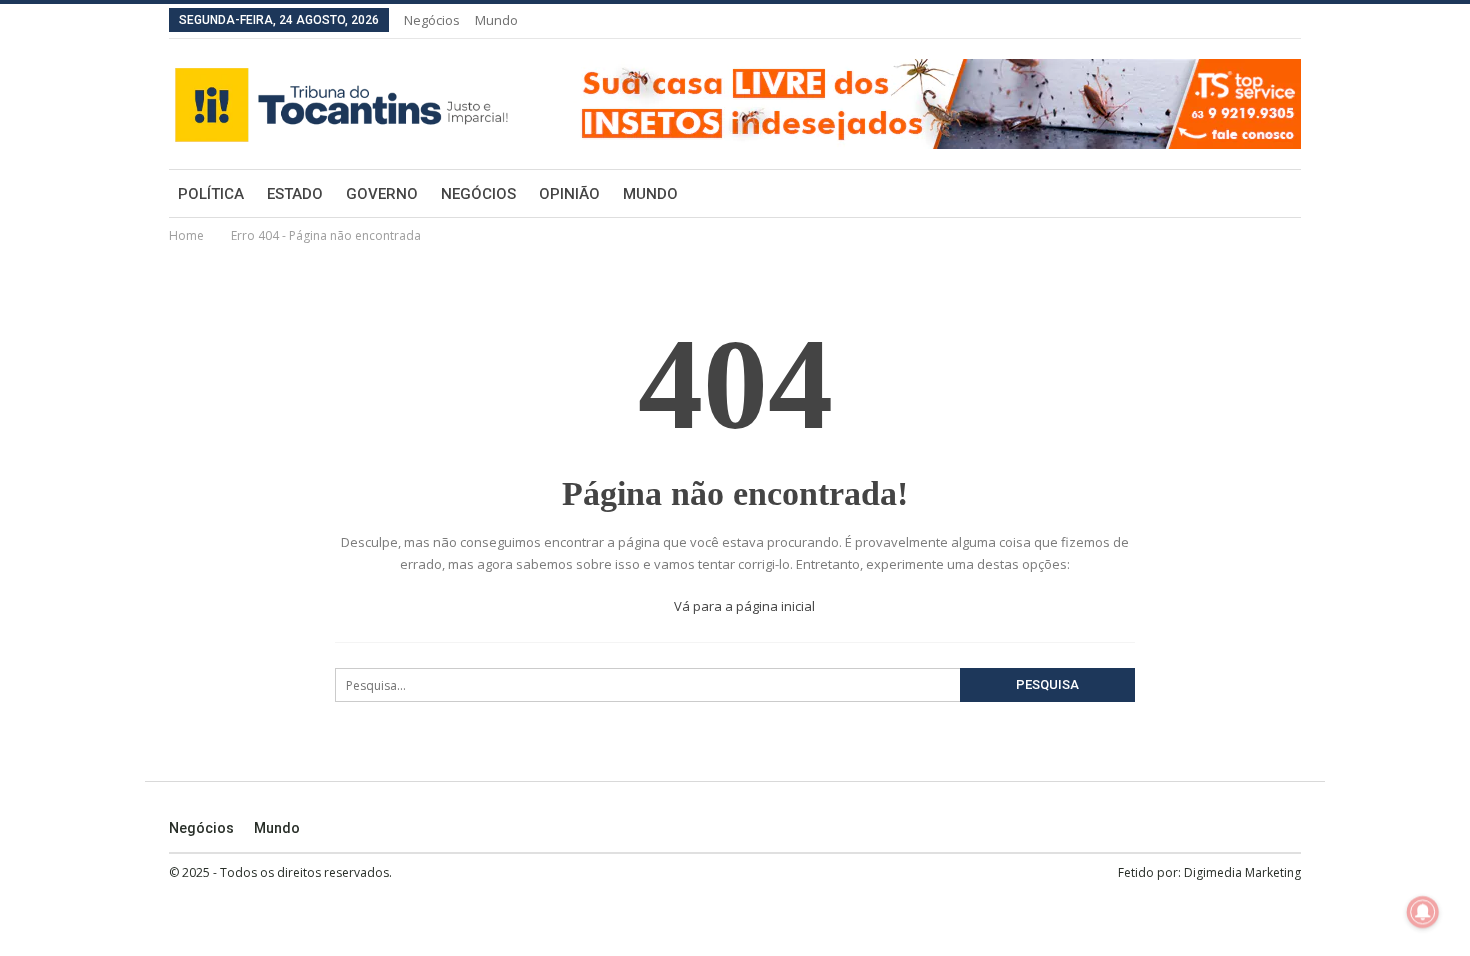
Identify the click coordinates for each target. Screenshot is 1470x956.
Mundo (496, 20)
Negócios (432, 20)
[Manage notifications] (1423, 912)
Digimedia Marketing (1242, 872)
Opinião (569, 194)
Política (211, 194)
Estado (295, 194)
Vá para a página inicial (743, 606)
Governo (382, 194)
